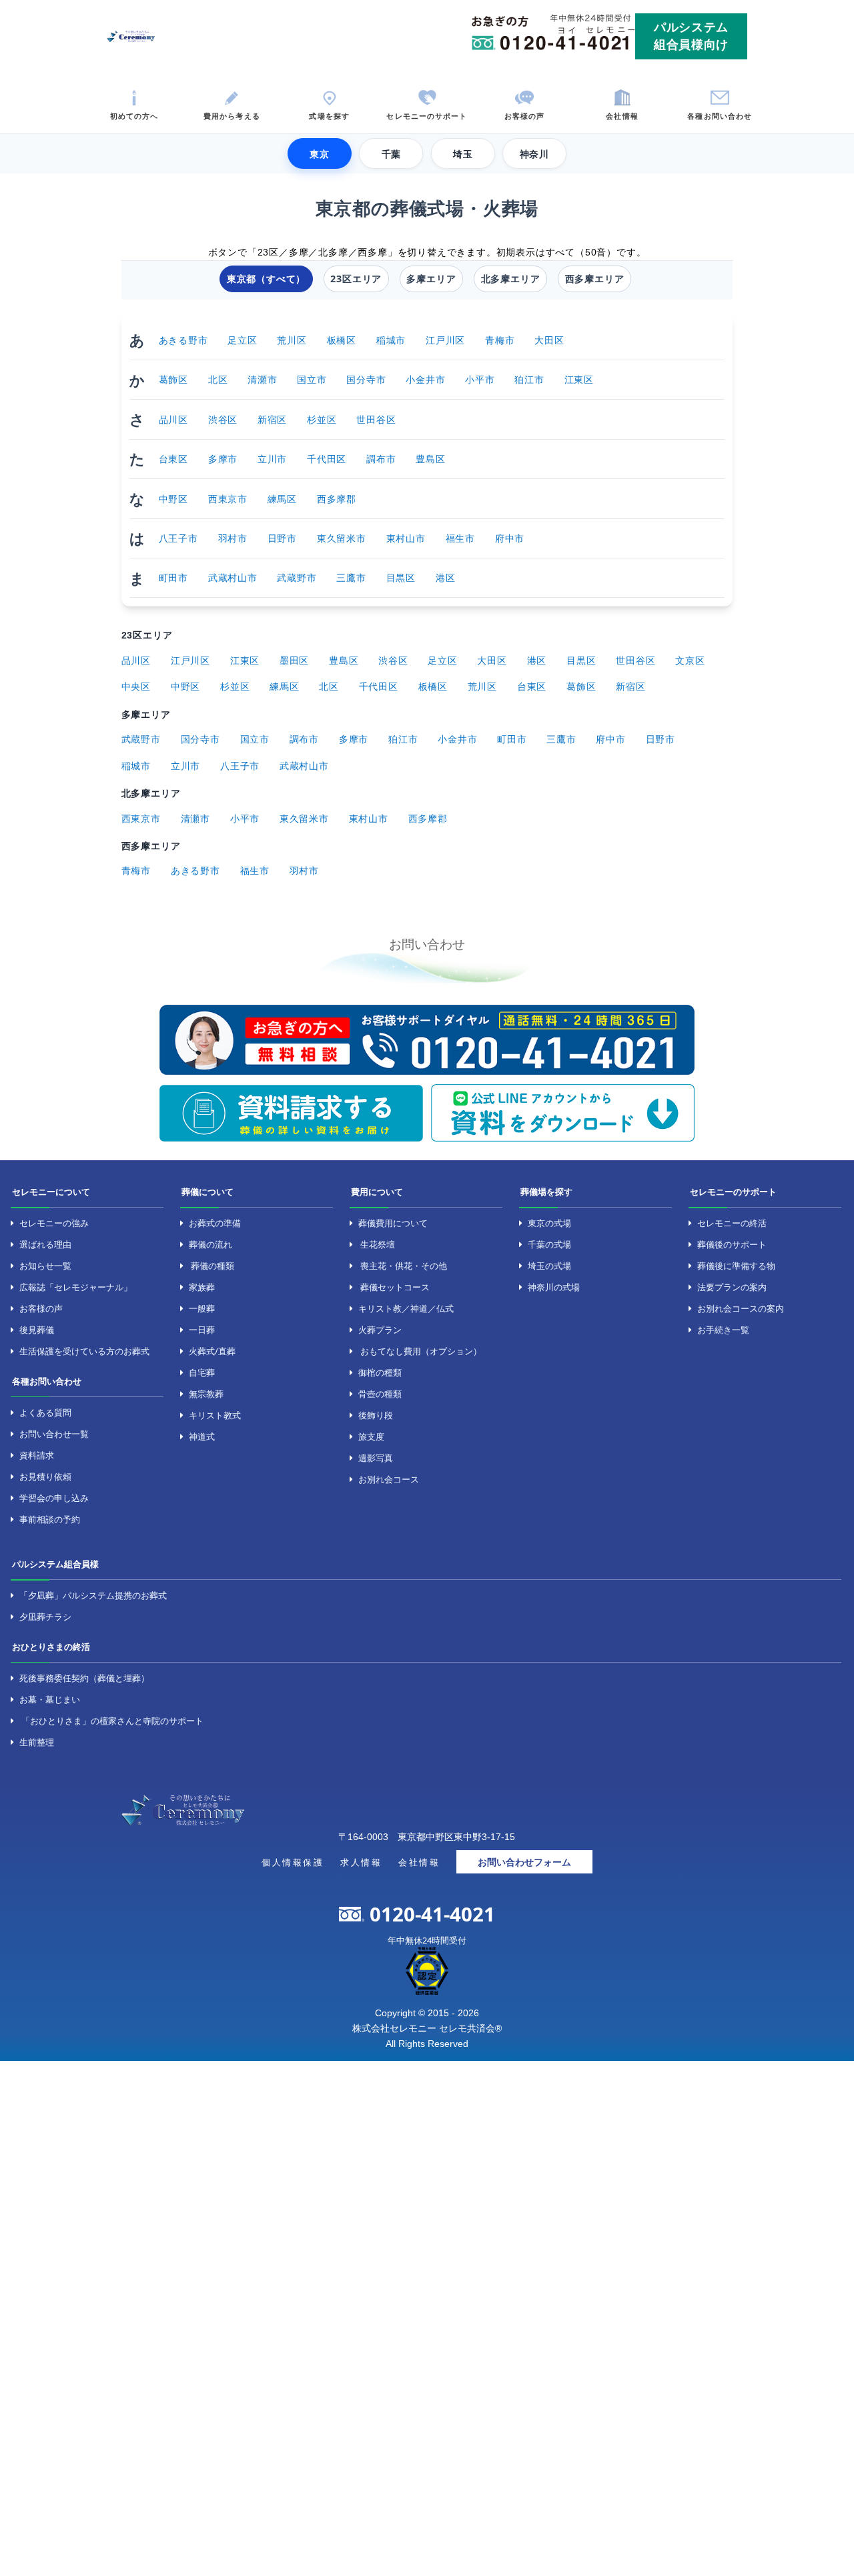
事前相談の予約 (50, 1519)
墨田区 (294, 660)
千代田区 (327, 459)
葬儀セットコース (395, 1287)
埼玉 (463, 154)
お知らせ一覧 (45, 1266)
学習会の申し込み (54, 1498)
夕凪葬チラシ (45, 1617)
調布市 (381, 459)
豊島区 (430, 459)
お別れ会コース (389, 1479)
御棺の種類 (380, 1372)
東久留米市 (342, 538)
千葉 (392, 154)
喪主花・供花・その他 (404, 1266)
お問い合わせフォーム (524, 1862)
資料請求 (37, 1455)
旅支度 (371, 1436)
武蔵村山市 (233, 577)
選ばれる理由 (45, 1244)
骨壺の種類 (380, 1394)
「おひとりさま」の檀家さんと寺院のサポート (112, 1721)
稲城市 (391, 340)
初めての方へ (134, 115)
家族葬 (202, 1287)
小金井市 (425, 379)
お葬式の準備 (215, 1223)
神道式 (202, 1436)
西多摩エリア (595, 279)
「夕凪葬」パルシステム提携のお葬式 (93, 1595)
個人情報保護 (293, 1862)
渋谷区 (223, 419)
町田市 (173, 577)
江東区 (579, 379)
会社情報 (622, 115)
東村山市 (406, 538)
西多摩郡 (337, 499)
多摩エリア (431, 279)
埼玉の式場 (549, 1266)
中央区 (136, 686)
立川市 (272, 459)
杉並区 (322, 419)
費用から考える (232, 115)
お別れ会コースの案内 (741, 1308)
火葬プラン (380, 1330)
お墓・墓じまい (50, 1699)
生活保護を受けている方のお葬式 (84, 1351)
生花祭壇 (378, 1244)
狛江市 (529, 379)
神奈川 (534, 154)
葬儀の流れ (210, 1244)
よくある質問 (45, 1412)
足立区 (242, 340)
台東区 (173, 459)
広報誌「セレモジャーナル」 (76, 1287)
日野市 (282, 538)
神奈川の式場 (554, 1287)
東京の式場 (549, 1223)
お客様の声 (525, 115)
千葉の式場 (549, 1244)
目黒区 (401, 577)
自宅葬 (202, 1372)
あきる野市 (183, 340)
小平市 (480, 379)
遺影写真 (376, 1458)
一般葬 (202, 1308)
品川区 (173, 419)
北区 (218, 379)
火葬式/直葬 (212, 1351)
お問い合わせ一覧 (54, 1434)
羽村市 (233, 538)
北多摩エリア (511, 279)
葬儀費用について (393, 1223)
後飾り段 (376, 1415)
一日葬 (202, 1330)
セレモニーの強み (54, 1223)
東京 (320, 154)
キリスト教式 (215, 1415)
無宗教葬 (206, 1394)
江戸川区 (445, 340)
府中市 (510, 538)
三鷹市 (351, 577)
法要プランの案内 (732, 1287)
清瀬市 (262, 379)
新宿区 (272, 419)
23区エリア (356, 279)
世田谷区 (376, 419)
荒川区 (292, 340)
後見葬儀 (37, 1330)
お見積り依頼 (45, 1476)
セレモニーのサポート (427, 115)
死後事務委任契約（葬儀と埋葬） (84, 1678)
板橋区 (342, 340)
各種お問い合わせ (720, 115)
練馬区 (282, 499)
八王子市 (178, 538)
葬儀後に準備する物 (736, 1266)
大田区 (549, 340)
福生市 (460, 538)
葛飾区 (173, 379)
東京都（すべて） (266, 279)
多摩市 (223, 459)
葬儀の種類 (212, 1266)
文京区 (690, 660)
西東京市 (228, 499)
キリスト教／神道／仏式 (406, 1308)
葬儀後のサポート (732, 1244)
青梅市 (500, 340)
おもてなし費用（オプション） (421, 1351)
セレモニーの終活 (732, 1223)
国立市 (312, 379)
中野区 (173, 499)
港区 (446, 577)
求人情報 (361, 1862)
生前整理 (37, 1742)
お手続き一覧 (723, 1330)
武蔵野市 (297, 577)
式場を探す (329, 115)
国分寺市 (366, 379)
